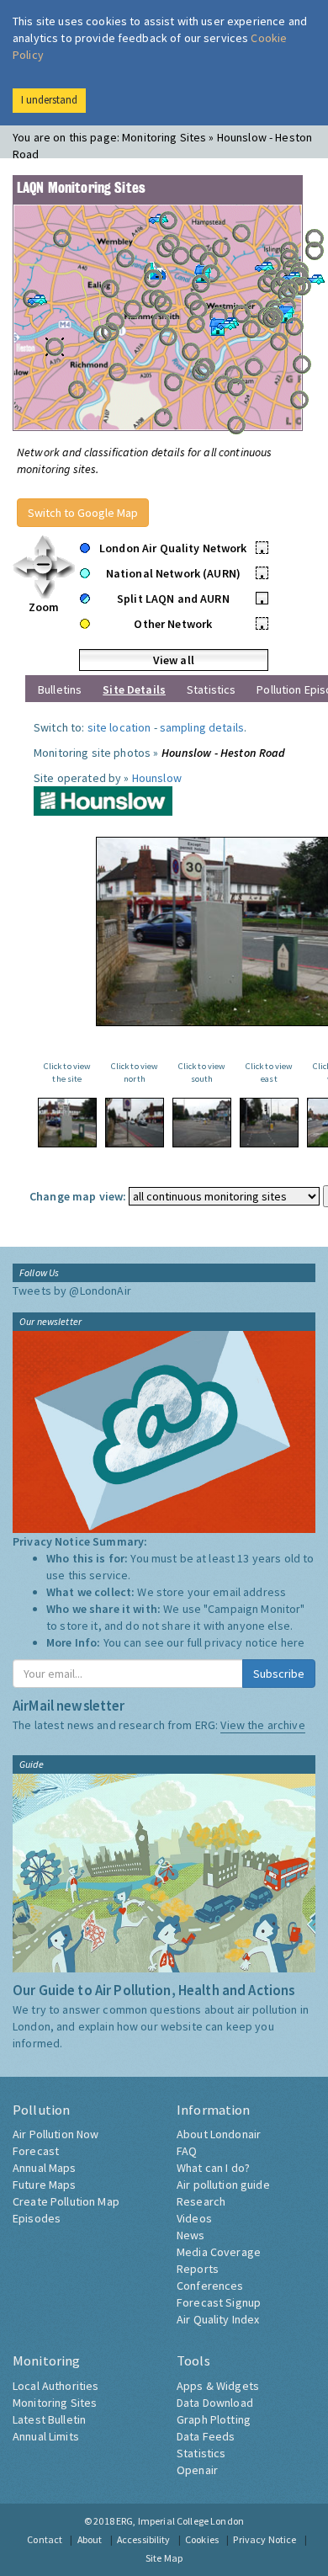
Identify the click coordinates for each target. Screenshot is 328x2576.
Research (201, 2201)
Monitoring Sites (55, 2403)
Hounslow (157, 778)
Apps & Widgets (218, 2386)
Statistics (211, 689)
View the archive (262, 1725)
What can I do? (213, 2168)
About (90, 2539)
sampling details (202, 727)
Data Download (215, 2403)
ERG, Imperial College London (180, 2521)
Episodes (37, 2218)
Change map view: (78, 1196)
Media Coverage (219, 2252)
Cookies (202, 2539)
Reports (198, 2269)
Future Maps (45, 2185)
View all (174, 660)
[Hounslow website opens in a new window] (103, 800)
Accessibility (144, 2539)
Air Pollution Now (56, 2134)
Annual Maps (45, 2168)
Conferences (210, 2286)
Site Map (164, 2558)
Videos (194, 2218)
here (293, 1642)
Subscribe (279, 1674)
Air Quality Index (218, 2319)
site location (119, 727)
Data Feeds (206, 2436)
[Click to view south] (202, 1123)
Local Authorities (56, 2386)
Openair (197, 2470)
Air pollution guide (223, 2185)
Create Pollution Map (66, 2201)
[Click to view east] (269, 1123)
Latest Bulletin (49, 2419)
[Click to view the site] (67, 1123)
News (191, 2235)
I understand (49, 100)
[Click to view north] (135, 1123)
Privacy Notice (265, 2539)
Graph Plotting (214, 2419)
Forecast (36, 2151)
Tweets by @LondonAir (72, 1291)
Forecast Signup (219, 2302)
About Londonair (219, 2134)
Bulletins (60, 689)
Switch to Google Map (83, 513)
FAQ (187, 2151)
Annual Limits (46, 2436)
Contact (45, 2539)
